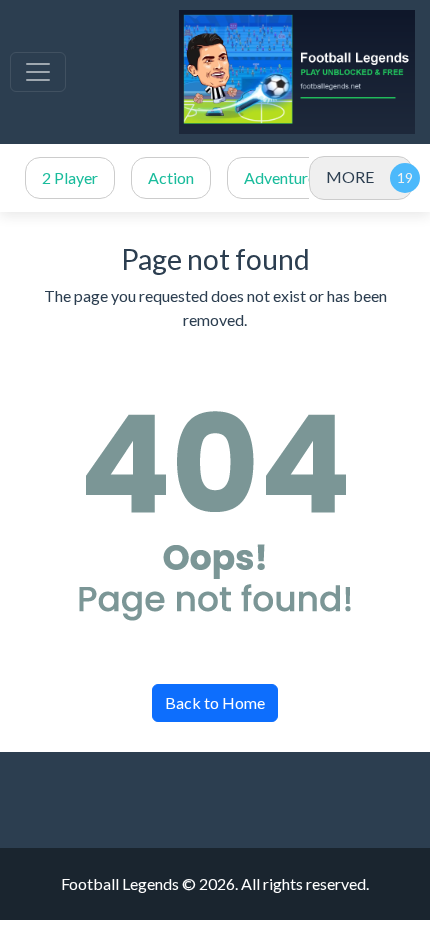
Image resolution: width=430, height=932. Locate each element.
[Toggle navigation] (38, 72)
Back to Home (215, 702)
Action (171, 177)
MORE (350, 176)
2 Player (70, 177)
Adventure (280, 177)
